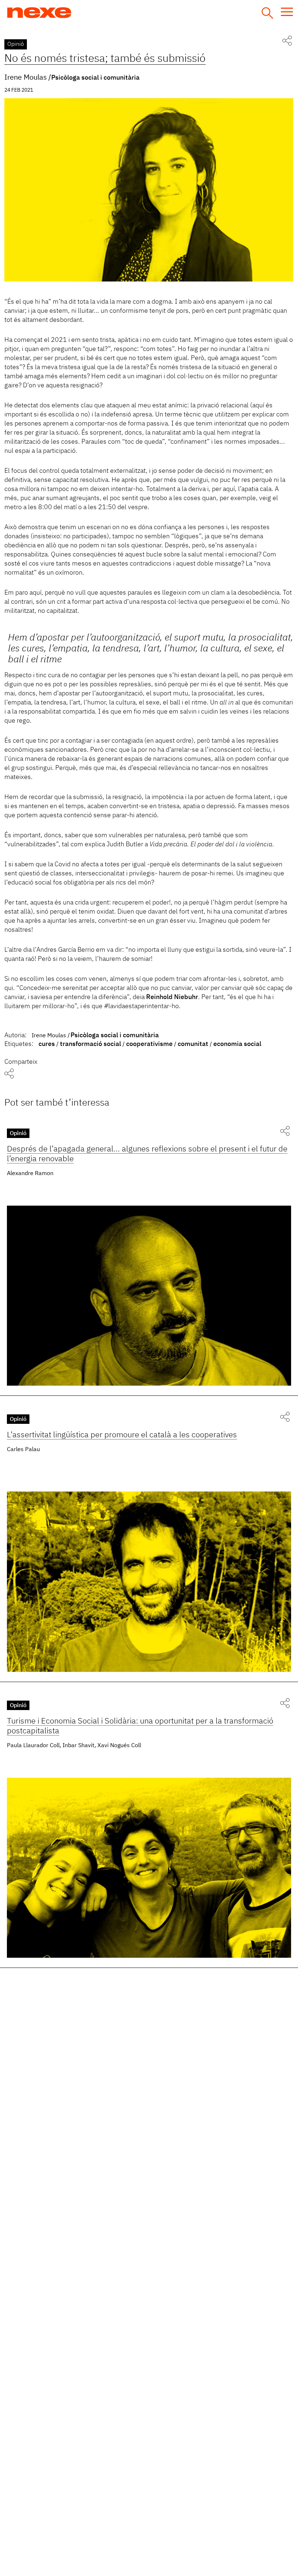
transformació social (90, 1044)
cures (47, 1044)
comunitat (193, 1044)
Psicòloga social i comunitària (95, 78)
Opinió (16, 44)
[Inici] (67, 13)
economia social (237, 1044)
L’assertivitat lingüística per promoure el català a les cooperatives (122, 1435)
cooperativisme (149, 1044)
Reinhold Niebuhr (172, 997)
